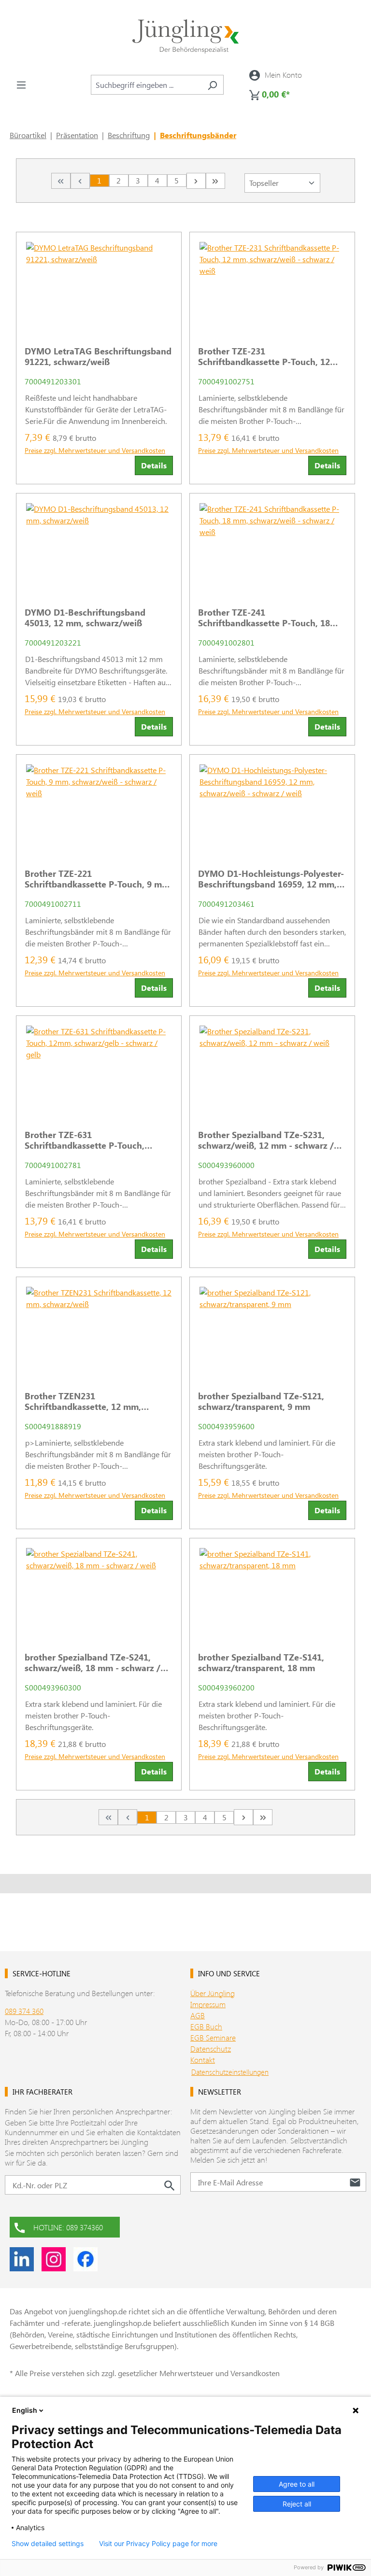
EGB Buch (206, 2026)
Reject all (297, 2504)
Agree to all (297, 2484)
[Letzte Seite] (215, 181)
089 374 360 (24, 2011)
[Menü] (21, 84)
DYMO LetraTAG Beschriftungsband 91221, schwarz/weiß (98, 356)
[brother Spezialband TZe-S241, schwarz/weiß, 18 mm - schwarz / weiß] (99, 1591)
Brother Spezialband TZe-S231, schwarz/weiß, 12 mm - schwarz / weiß (266, 1140)
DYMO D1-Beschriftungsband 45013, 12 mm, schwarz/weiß (85, 618)
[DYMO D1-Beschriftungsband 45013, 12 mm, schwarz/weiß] (99, 547)
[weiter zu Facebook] (86, 2259)
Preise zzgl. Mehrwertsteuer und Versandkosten (95, 450)
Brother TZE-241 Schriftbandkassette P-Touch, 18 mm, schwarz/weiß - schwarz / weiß (271, 618)
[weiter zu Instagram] (54, 2259)
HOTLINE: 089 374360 (68, 2227)
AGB (198, 2015)
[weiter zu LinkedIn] (22, 2259)
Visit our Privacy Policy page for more (158, 2544)
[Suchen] (212, 85)
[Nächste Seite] (196, 181)
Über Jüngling (213, 1993)
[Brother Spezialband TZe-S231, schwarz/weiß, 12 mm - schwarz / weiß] (272, 1069)
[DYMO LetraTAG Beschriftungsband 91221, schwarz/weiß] (99, 285)
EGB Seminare (213, 2037)
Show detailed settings (48, 2544)
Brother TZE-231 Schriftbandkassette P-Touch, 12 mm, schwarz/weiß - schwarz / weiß (271, 356)
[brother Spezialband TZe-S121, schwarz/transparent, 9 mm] (272, 1330)
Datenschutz (211, 2048)
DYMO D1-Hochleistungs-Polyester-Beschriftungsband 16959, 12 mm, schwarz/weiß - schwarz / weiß (271, 879)
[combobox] (146, 85)
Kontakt (203, 2060)
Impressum (208, 2004)
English (25, 2410)
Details (154, 465)
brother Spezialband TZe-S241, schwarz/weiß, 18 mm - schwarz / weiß (93, 1662)
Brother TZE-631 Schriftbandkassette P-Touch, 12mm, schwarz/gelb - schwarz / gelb (91, 1140)
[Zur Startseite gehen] (185, 36)
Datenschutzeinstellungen (230, 2072)
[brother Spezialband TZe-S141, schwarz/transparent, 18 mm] (272, 1591)
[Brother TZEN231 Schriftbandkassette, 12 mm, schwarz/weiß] (99, 1330)
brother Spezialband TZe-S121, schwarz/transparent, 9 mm (261, 1401)
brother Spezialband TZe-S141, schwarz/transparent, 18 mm (261, 1662)
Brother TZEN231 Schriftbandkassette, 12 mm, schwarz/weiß (83, 1401)
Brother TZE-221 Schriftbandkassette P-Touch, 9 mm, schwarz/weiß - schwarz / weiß (98, 879)
